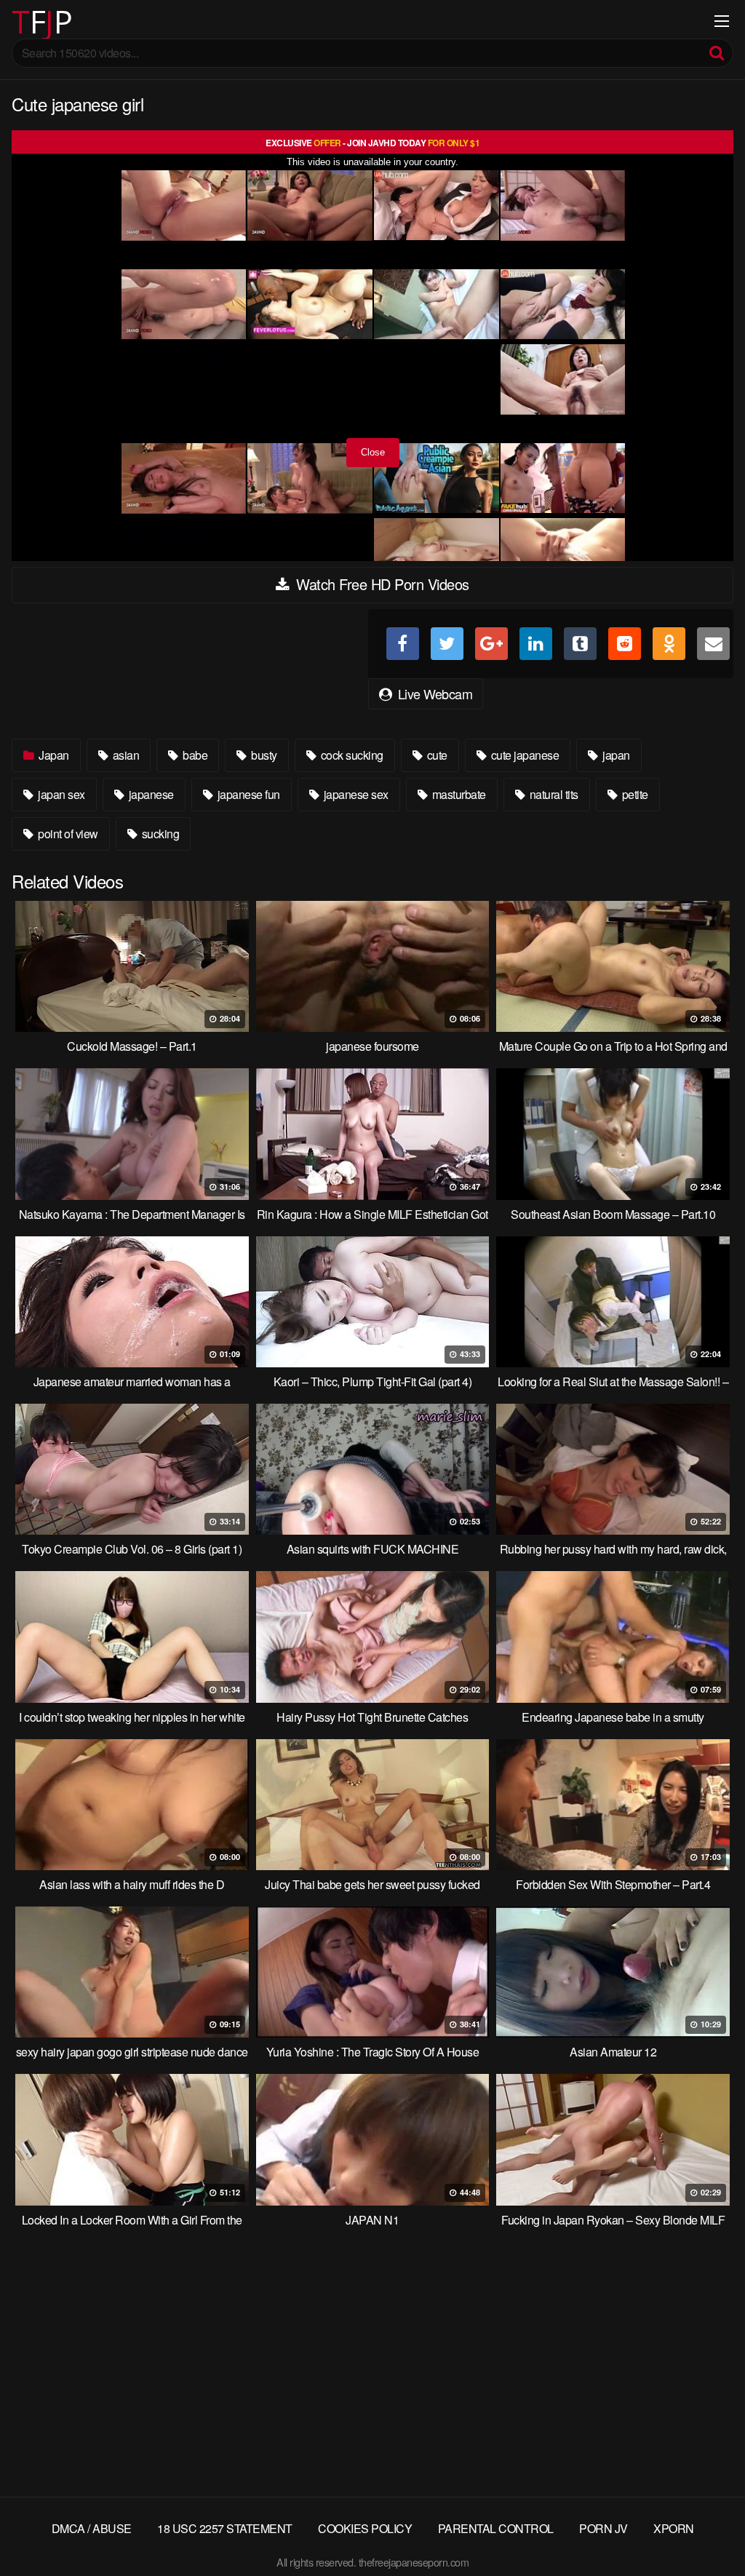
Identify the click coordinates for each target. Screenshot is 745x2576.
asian (124, 755)
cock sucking (351, 755)
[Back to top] (705, 2529)
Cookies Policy (365, 2528)
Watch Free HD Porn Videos (381, 584)
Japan (53, 755)
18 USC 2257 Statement (225, 2528)
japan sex (60, 794)
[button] (23, 22)
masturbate (458, 794)
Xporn (674, 2528)
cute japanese (523, 755)
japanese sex (355, 794)
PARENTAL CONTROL (496, 2528)
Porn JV (603, 2528)
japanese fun (247, 794)
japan (615, 755)
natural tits (553, 794)
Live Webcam (433, 693)
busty (263, 755)
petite (634, 794)
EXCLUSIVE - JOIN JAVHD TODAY (372, 143)
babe (194, 755)
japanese (150, 794)
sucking (159, 834)
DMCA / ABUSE (92, 2528)
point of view (67, 834)
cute (436, 755)
